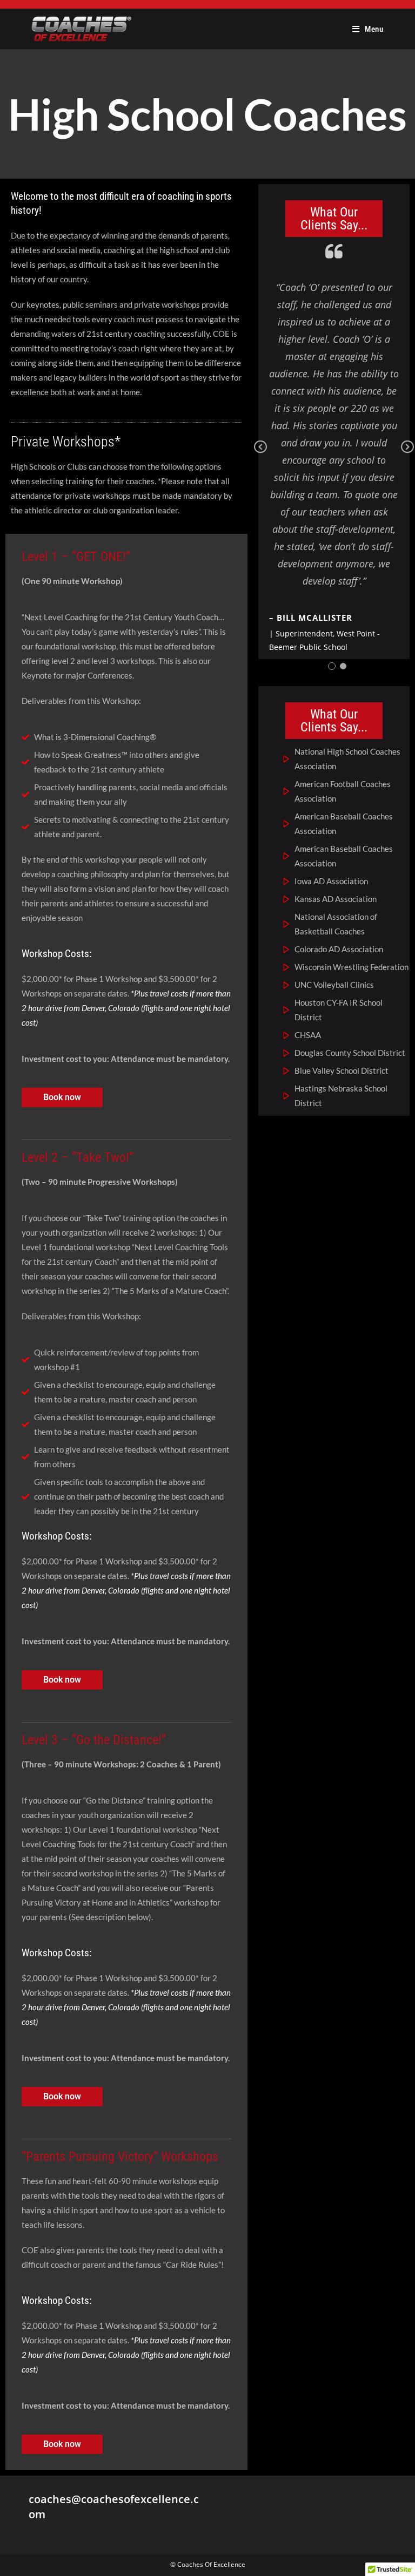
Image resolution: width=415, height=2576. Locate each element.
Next (407, 455)
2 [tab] (343, 666)
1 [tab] (332, 666)
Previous (260, 455)
